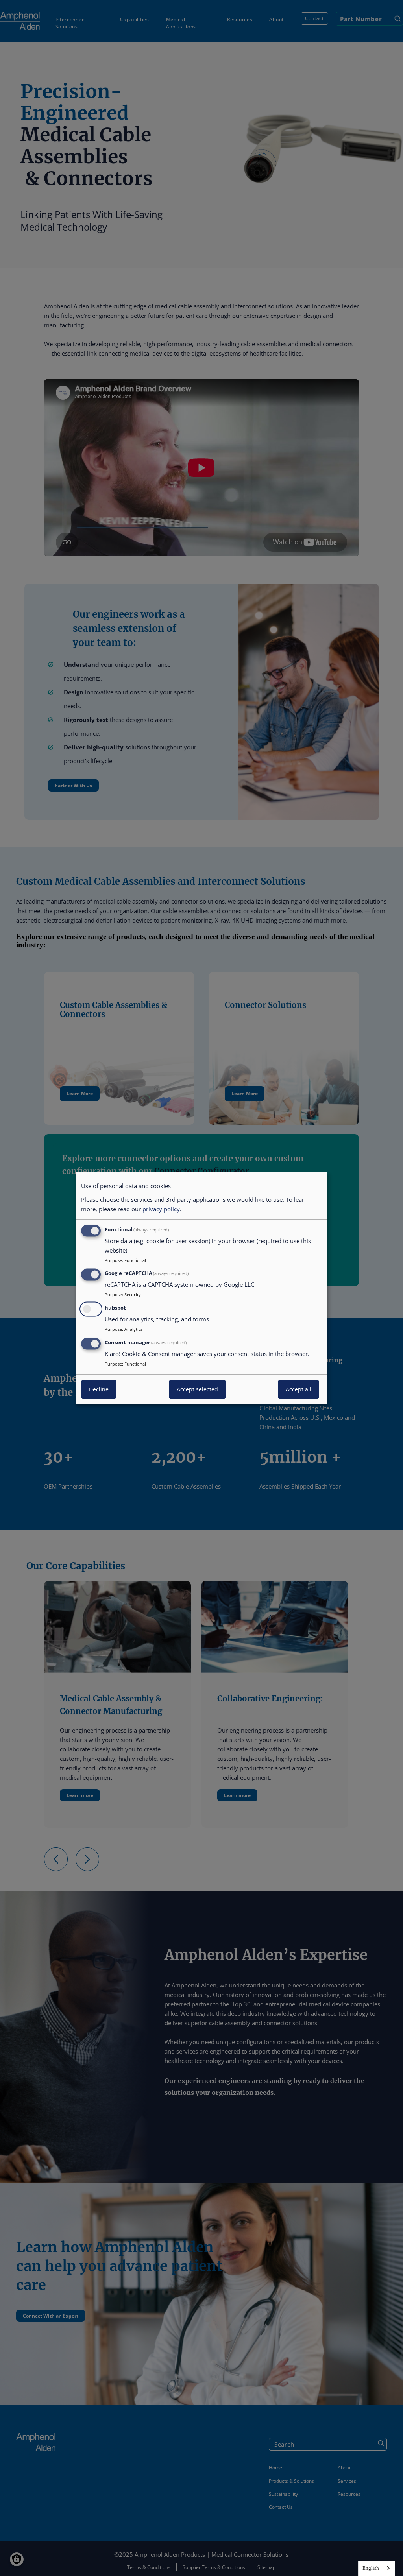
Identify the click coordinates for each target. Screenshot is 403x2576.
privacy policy (161, 1209)
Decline (99, 1389)
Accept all (299, 1389)
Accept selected (197, 1389)
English (371, 2568)
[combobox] (377, 2568)
